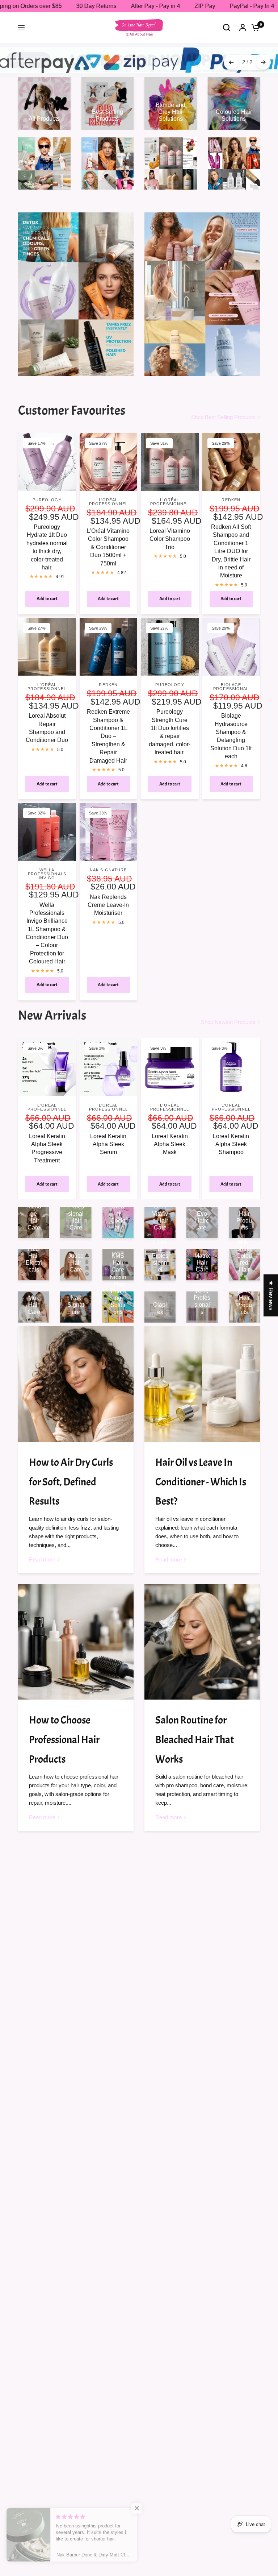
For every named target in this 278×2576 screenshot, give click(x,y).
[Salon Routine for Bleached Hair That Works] (202, 1642)
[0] (254, 27)
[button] (145, 2508)
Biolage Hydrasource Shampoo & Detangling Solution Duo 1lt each (231, 736)
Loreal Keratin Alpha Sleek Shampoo (231, 1144)
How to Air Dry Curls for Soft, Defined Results (71, 1482)
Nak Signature (108, 870)
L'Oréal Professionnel (108, 502)
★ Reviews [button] (271, 1295)
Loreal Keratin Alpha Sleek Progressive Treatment (47, 1148)
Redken (231, 500)
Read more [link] (42, 1559)
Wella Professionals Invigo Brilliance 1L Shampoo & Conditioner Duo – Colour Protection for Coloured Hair (47, 933)
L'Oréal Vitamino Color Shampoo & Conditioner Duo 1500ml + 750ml (108, 547)
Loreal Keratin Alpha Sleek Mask (170, 1144)
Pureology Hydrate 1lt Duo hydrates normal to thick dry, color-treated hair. (47, 547)
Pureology (47, 500)
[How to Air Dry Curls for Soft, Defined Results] (76, 1384)
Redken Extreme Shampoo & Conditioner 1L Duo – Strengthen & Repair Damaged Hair (108, 736)
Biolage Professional (231, 687)
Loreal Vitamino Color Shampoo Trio (170, 539)
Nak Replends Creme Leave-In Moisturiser (108, 905)
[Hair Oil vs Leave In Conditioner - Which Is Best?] (202, 1384)
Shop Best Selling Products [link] (223, 417)
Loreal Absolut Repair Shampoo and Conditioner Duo (47, 728)
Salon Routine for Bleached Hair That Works (195, 1740)
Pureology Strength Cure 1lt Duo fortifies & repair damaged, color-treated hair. (170, 732)
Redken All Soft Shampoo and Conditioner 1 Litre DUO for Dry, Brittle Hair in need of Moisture (231, 551)
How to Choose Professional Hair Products (64, 1740)
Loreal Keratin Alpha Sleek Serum (108, 1144)
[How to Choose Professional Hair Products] (76, 1642)
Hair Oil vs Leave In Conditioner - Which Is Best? (201, 1482)
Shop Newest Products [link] (228, 1022)
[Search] (227, 27)
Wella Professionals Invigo (47, 874)
